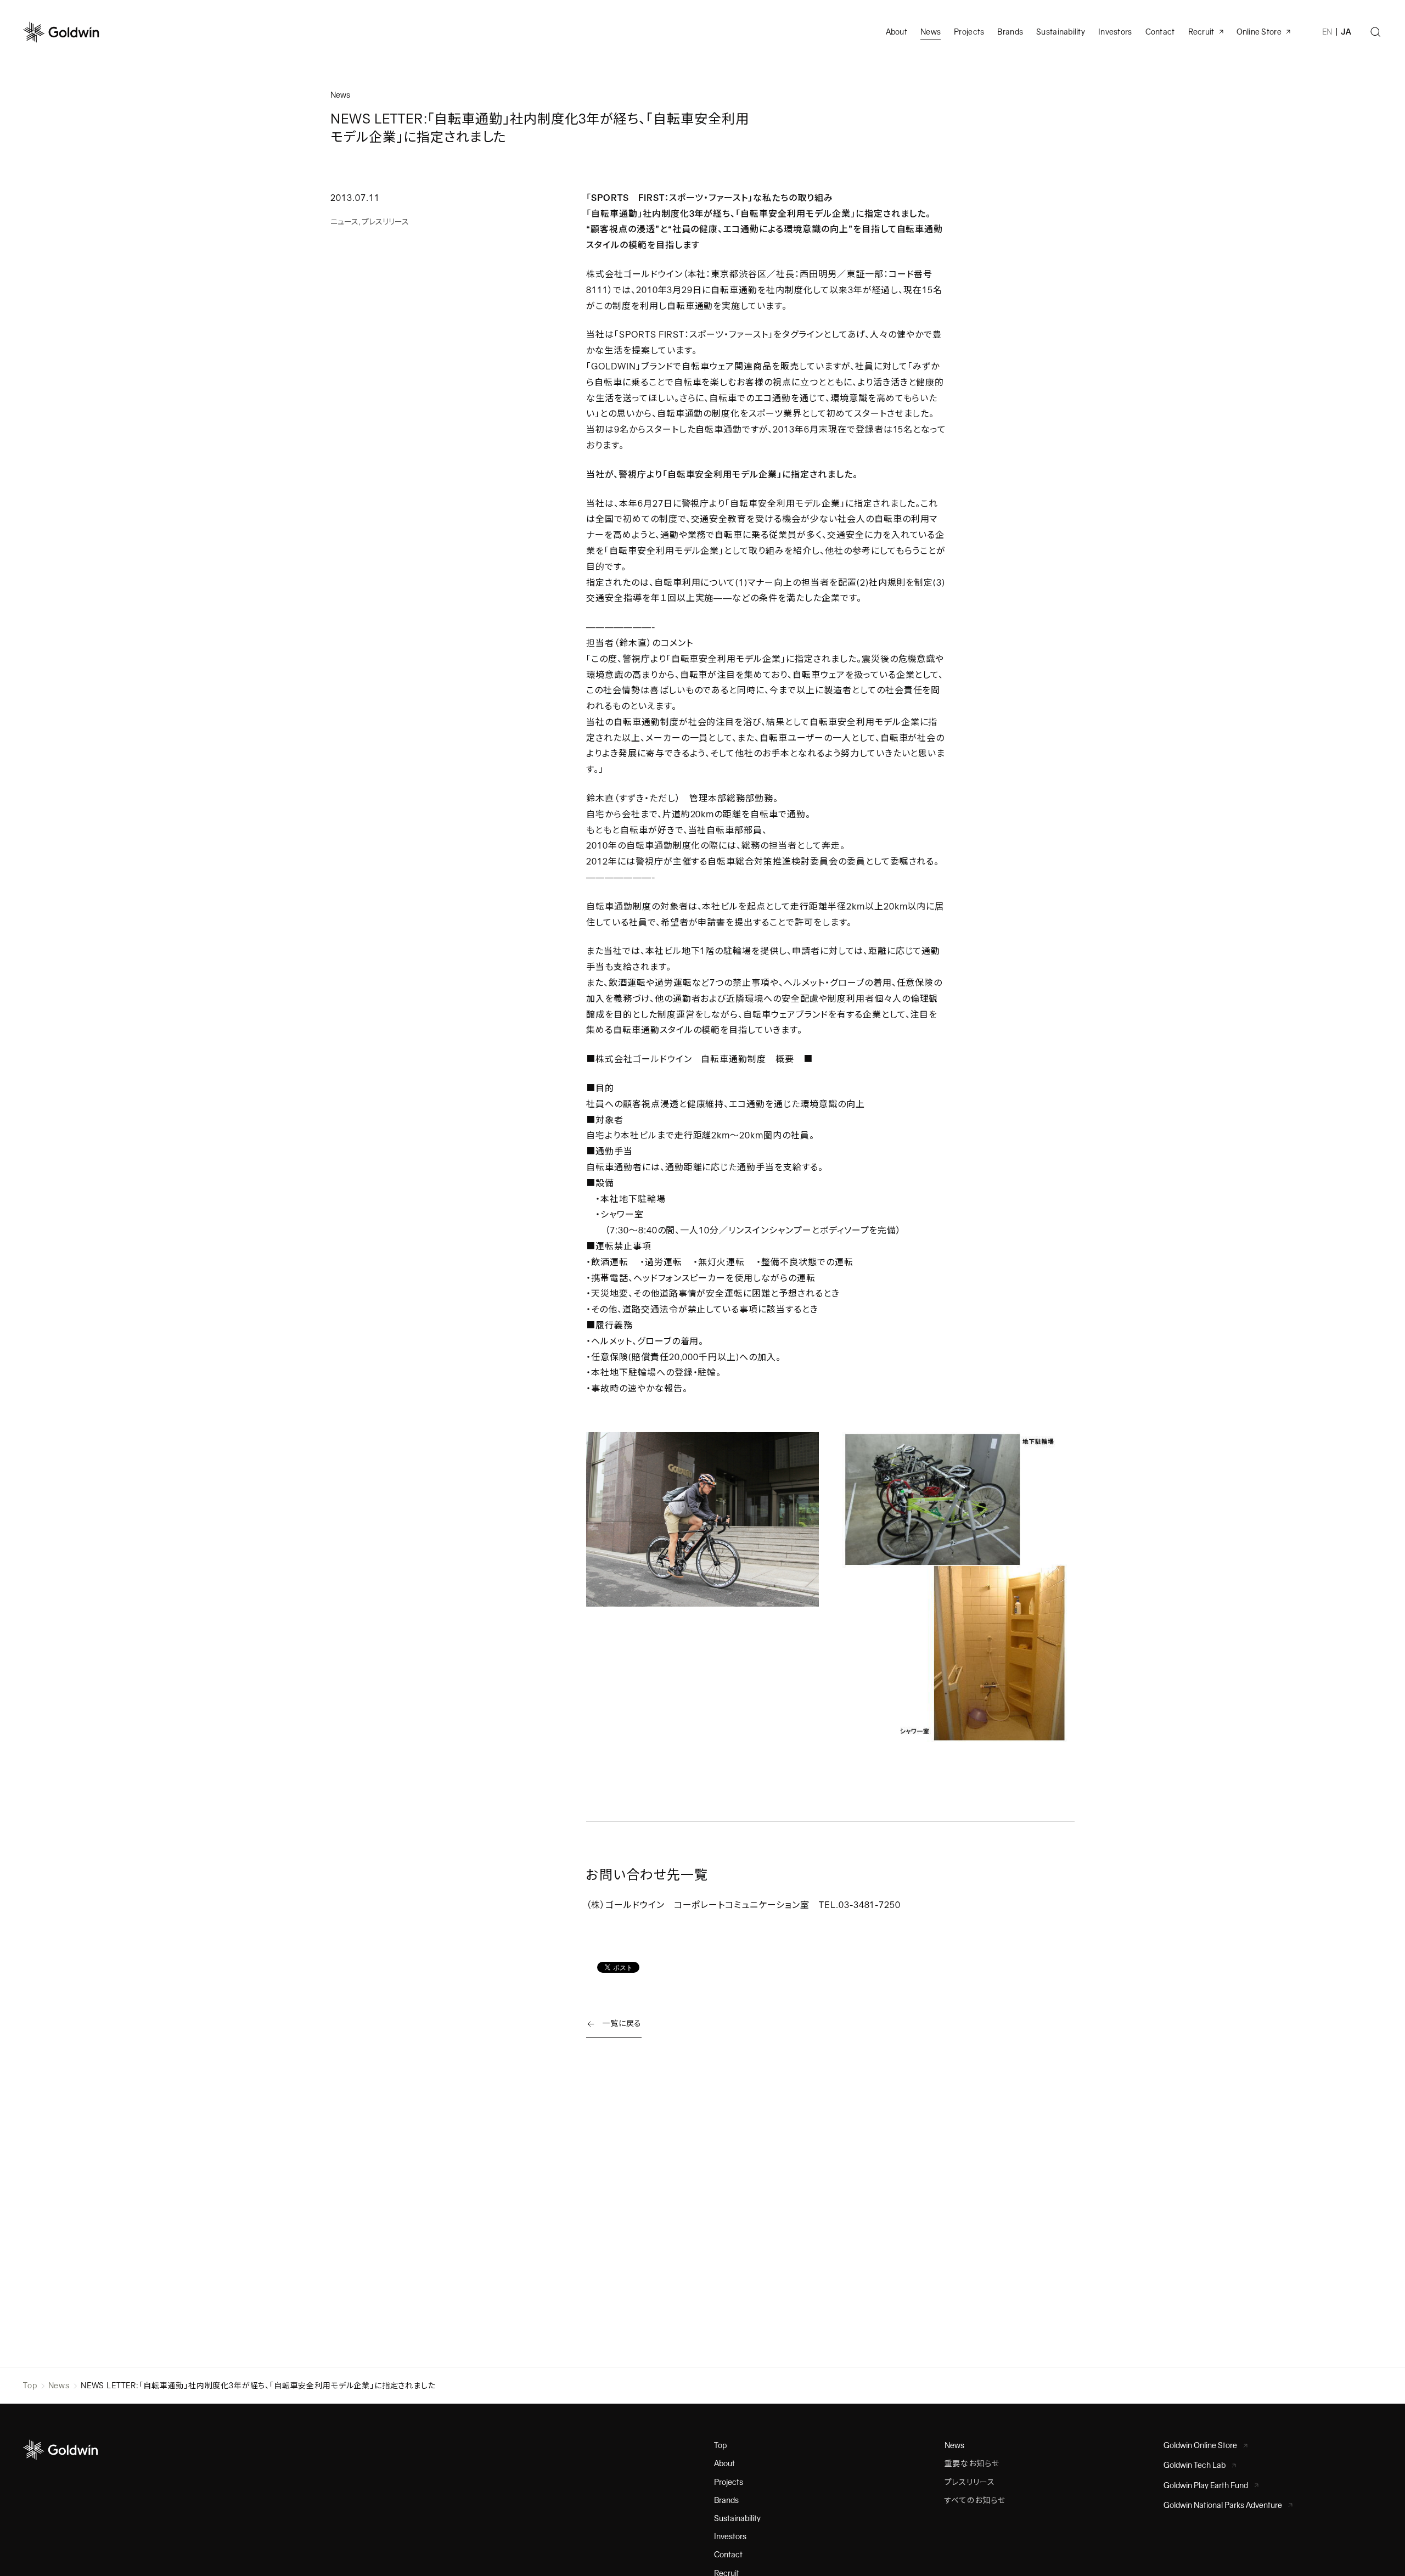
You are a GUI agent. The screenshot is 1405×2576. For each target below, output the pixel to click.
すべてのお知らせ (975, 2500)
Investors (1115, 32)
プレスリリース (385, 222)
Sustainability (1061, 32)
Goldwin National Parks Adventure (1223, 2505)
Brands (1010, 32)
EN (1327, 32)
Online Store (1259, 32)
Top (30, 2386)
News (59, 2386)
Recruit (1201, 32)
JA (1346, 32)
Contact (728, 2555)
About (724, 2463)
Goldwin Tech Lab (1195, 2465)
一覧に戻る (622, 2023)
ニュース (344, 222)
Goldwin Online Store (1200, 2445)
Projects (969, 32)
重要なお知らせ (972, 2463)
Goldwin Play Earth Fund (1206, 2485)
